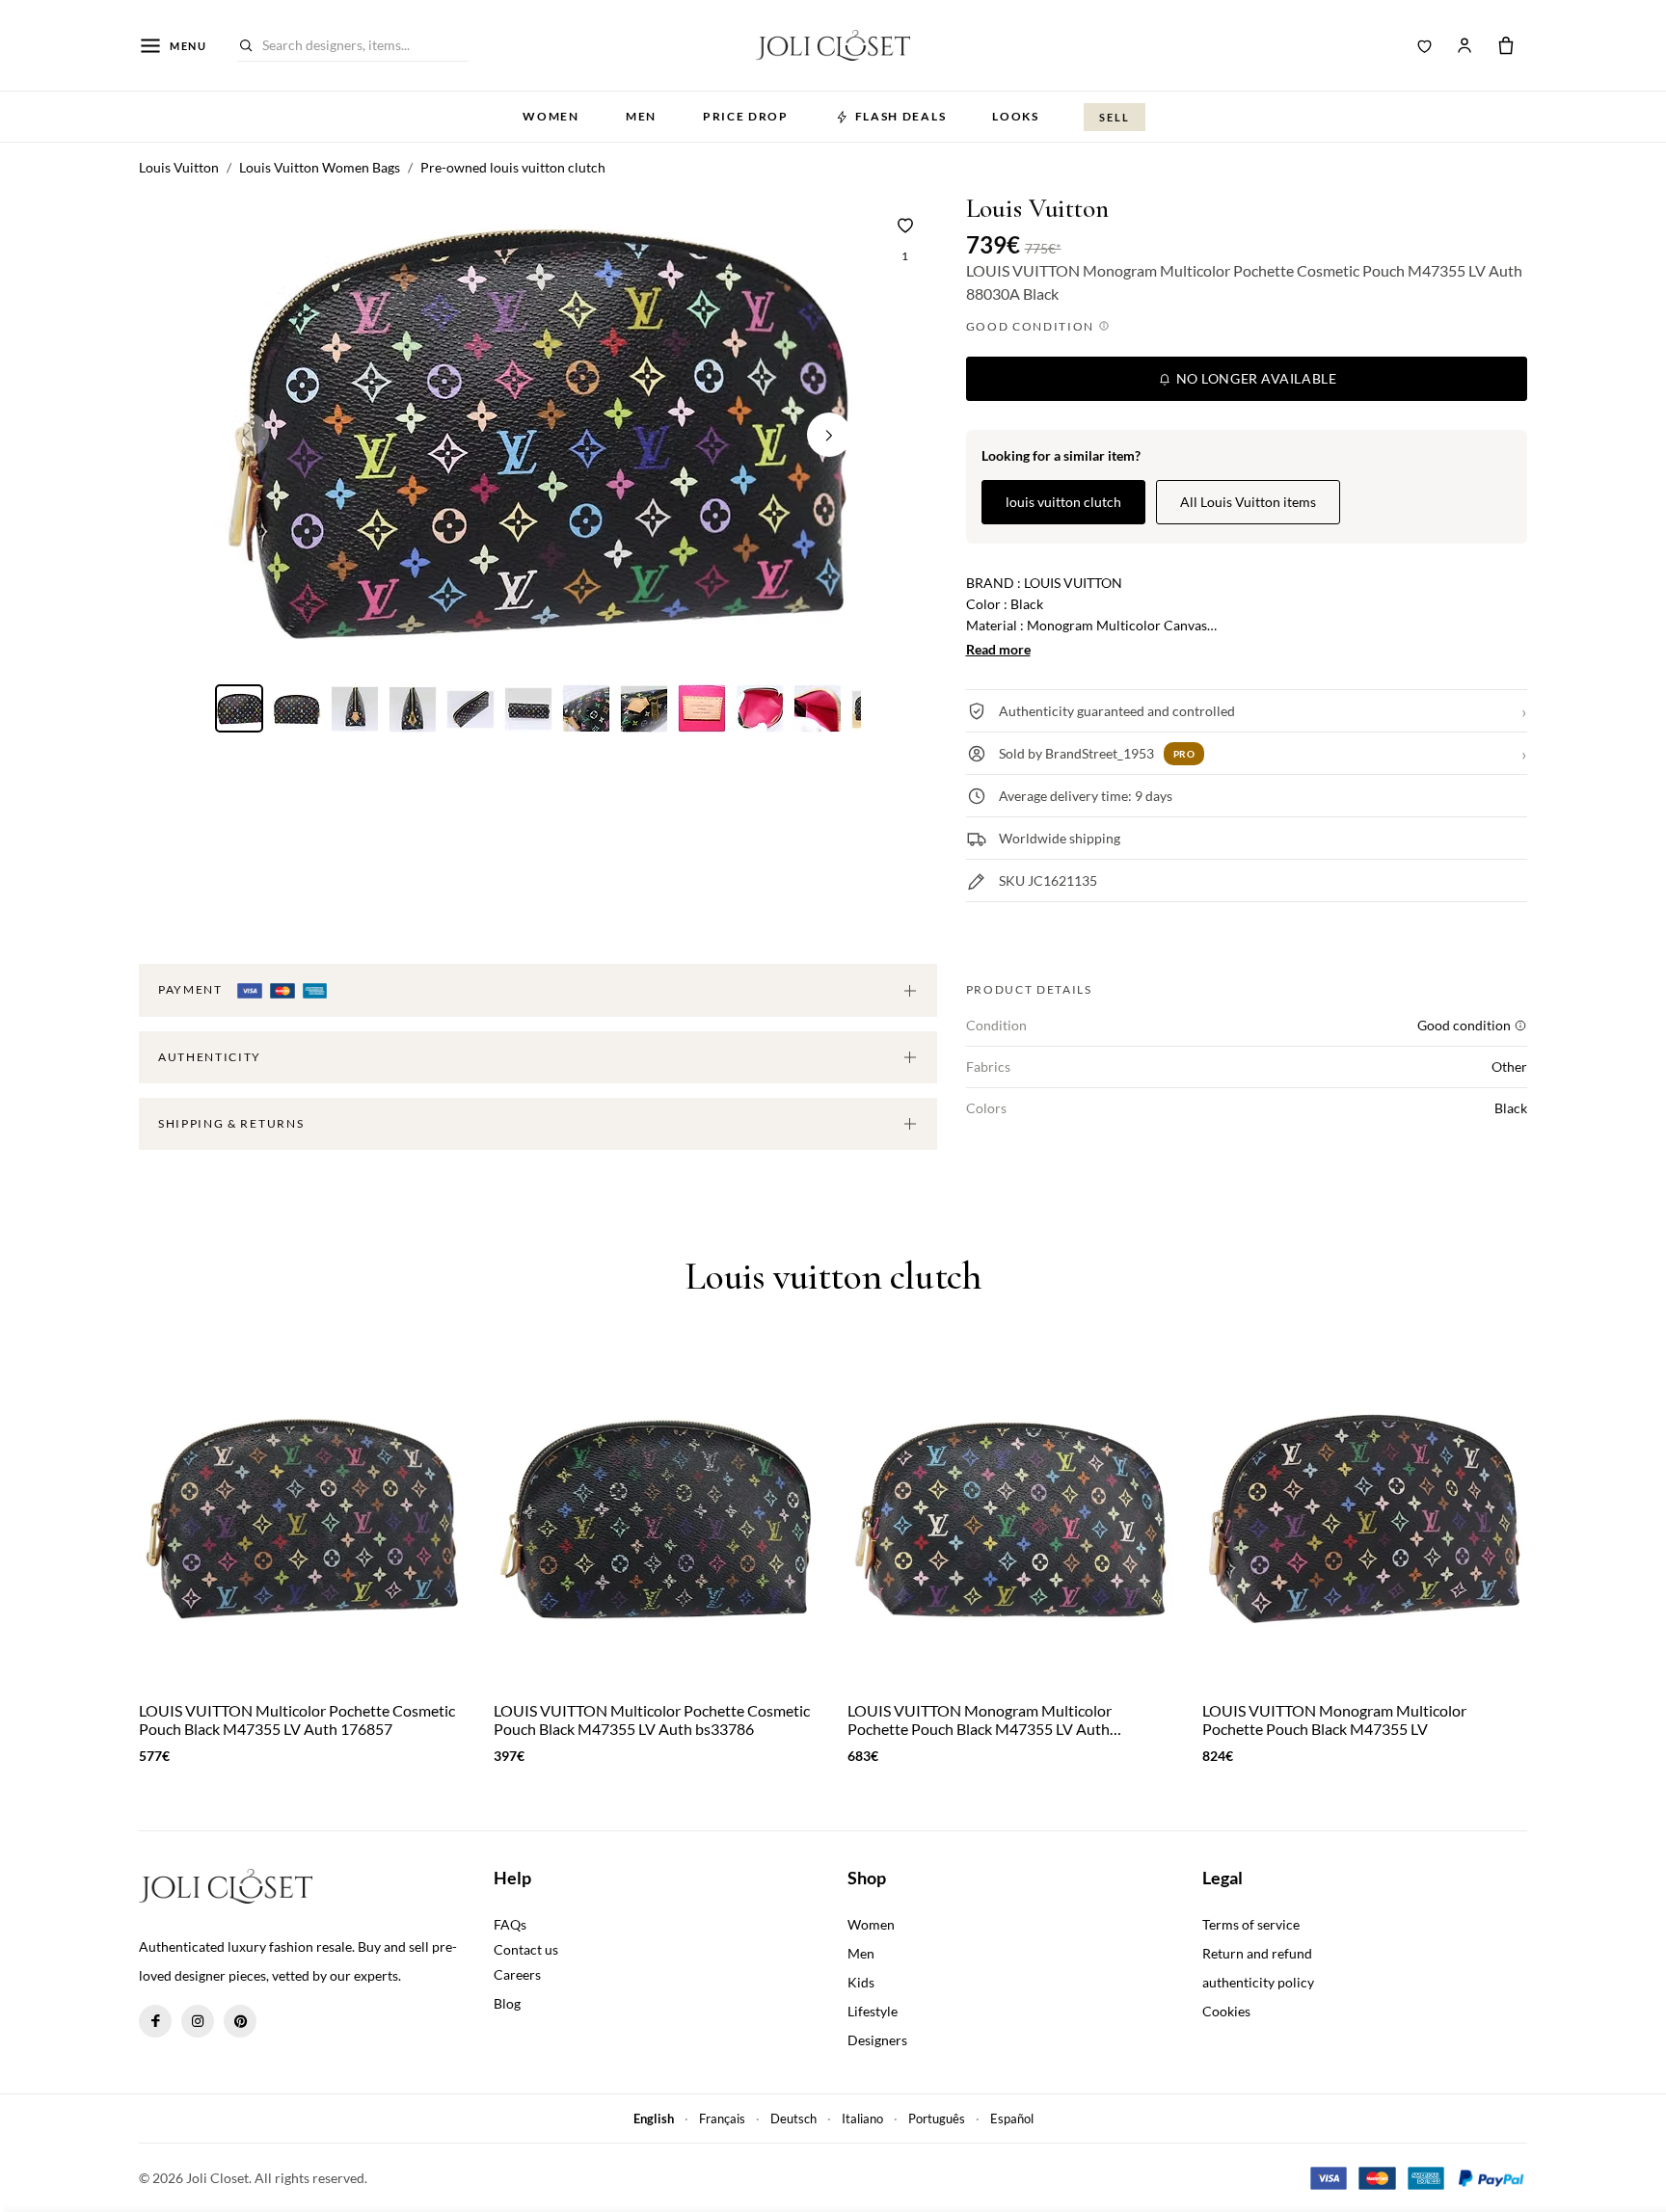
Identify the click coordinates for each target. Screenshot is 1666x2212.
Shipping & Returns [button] (231, 1123)
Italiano (862, 2119)
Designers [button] (877, 2040)
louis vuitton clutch (1063, 502)
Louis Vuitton (1037, 209)
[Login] (1464, 45)
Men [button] (641, 116)
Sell (1115, 117)
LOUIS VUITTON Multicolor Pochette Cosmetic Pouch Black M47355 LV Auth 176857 (297, 1719)
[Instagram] (198, 2021)
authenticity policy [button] (1258, 1982)
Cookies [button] (1226, 2011)
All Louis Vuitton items (1248, 502)
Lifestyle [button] (873, 2011)
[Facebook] (155, 2021)
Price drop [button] (746, 116)
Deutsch (793, 2119)
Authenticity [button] (210, 1057)
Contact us (526, 1949)
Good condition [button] (1032, 326)
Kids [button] (861, 1982)
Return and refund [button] (1257, 1953)
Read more (998, 649)
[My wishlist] (1425, 45)
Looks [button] (1015, 116)
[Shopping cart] (1506, 45)
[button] (829, 435)
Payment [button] (192, 989)
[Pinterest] (240, 2021)
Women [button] (551, 116)
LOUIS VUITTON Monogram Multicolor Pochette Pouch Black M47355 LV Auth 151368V (980, 1719)
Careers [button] (517, 1974)
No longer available (1254, 378)
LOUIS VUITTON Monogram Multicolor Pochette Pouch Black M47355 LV (1334, 1719)
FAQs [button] (510, 1924)
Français (722, 2119)
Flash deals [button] (900, 116)
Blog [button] (507, 2003)
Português (937, 2119)
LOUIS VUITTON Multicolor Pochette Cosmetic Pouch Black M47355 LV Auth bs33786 (652, 1719)
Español (1012, 2119)
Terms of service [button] (1251, 1924)
